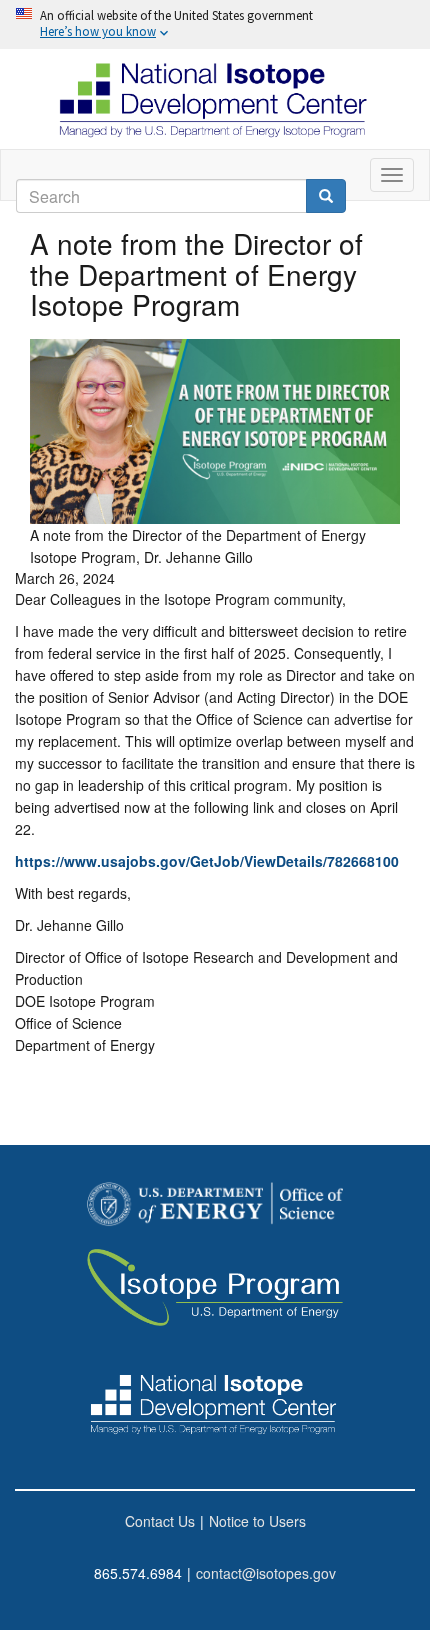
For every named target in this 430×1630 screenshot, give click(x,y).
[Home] (215, 99)
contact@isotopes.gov (266, 1573)
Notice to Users (257, 1521)
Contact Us (160, 1521)
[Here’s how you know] (215, 24)
